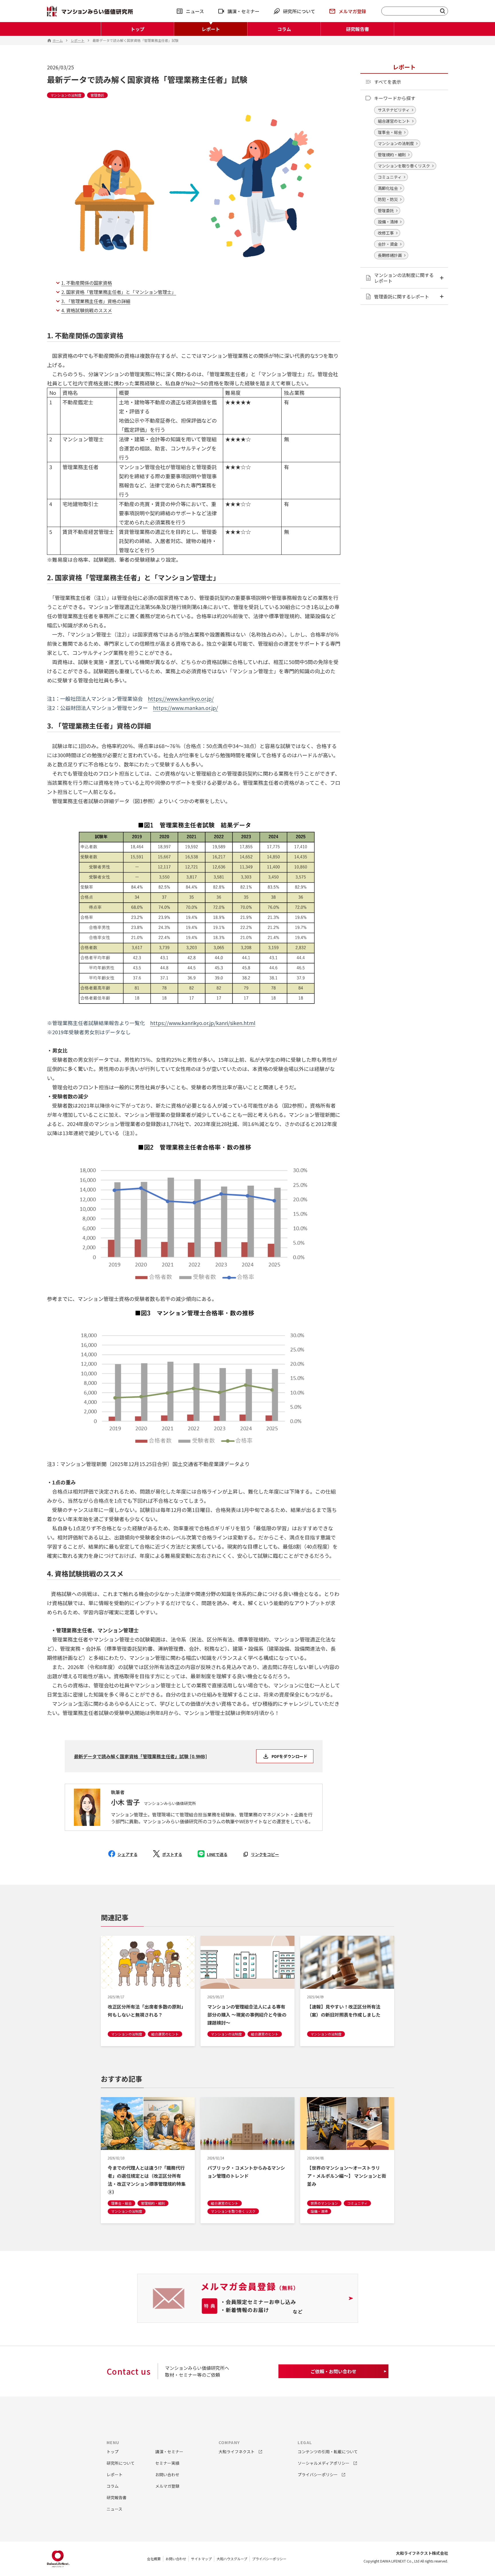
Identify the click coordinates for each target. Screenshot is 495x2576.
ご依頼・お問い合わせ (333, 2371)
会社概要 (154, 2559)
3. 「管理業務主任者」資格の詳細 (96, 301)
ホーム (58, 40)
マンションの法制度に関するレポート (404, 278)
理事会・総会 (390, 132)
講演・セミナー (243, 11)
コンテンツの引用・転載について (328, 2452)
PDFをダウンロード (289, 1756)
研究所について (299, 11)
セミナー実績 (167, 2463)
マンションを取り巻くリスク (404, 166)
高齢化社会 (388, 188)
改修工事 (386, 233)
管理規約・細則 (392, 155)
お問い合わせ (176, 2559)
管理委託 (386, 210)
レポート (211, 29)
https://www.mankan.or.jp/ (185, 708)
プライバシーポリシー (269, 2559)
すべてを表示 (388, 82)
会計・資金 (388, 244)
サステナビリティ (394, 110)
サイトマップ (201, 2559)
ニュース (195, 11)
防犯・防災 (388, 199)
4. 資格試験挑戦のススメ (87, 310)
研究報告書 (357, 29)
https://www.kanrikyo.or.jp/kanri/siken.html (203, 1023)
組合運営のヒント (394, 121)
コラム (284, 29)
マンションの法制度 (396, 143)
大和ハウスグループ (232, 2559)
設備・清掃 (388, 222)
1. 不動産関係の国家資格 (87, 283)
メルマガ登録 (352, 11)
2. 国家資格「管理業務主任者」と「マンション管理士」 (119, 292)
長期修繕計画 (390, 255)
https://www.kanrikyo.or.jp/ (181, 698)
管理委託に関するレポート (402, 296)
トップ (137, 29)
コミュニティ (390, 177)
